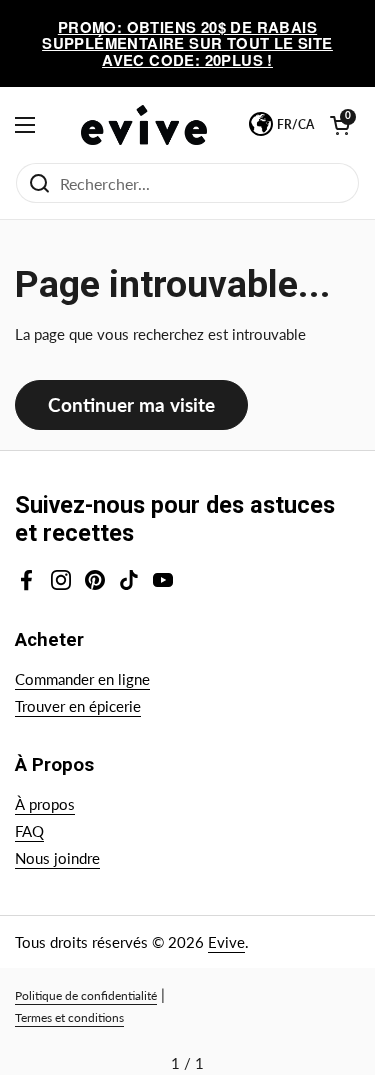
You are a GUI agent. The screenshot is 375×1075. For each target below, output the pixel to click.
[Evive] (144, 125)
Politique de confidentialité (86, 995)
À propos (45, 804)
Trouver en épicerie (78, 706)
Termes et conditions (69, 1017)
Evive (226, 942)
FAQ (29, 831)
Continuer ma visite (131, 404)
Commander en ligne (82, 679)
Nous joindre (57, 858)
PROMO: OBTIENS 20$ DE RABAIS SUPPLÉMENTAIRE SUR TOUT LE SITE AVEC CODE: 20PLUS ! (187, 43)
